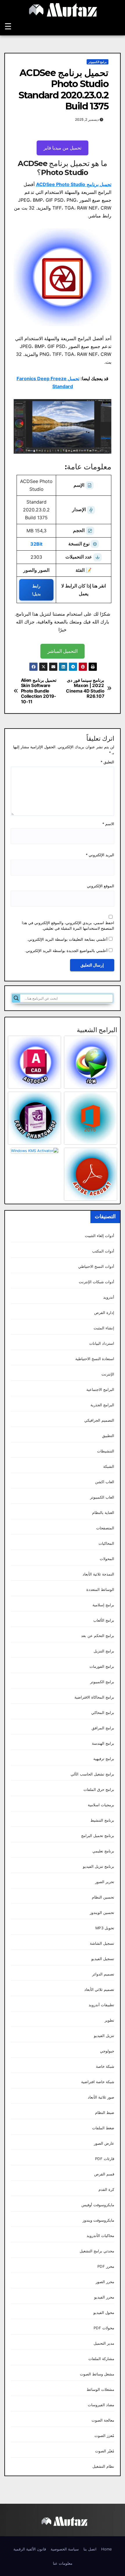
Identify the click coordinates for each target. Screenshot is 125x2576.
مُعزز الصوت (104, 2436)
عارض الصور (104, 2143)
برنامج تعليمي (103, 1851)
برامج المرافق (103, 1728)
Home (107, 2549)
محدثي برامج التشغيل (97, 2251)
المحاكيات (106, 1543)
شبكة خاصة (105, 2066)
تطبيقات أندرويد (101, 2005)
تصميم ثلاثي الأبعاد (99, 1990)
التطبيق (108, 1436)
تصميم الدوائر (103, 1974)
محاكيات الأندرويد (100, 2236)
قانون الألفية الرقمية (30, 2549)
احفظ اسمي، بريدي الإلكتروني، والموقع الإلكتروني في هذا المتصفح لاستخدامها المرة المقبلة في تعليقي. (68, 926)
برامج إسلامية (103, 1605)
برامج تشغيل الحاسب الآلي (92, 1774)
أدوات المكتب (103, 1251)
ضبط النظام (105, 2113)
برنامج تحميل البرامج (98, 1836)
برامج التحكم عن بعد (98, 1636)
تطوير (109, 2020)
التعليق (107, 762)
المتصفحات (105, 1528)
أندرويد (109, 1297)
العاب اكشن (105, 1482)
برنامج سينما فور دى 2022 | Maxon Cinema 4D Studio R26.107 (85, 688)
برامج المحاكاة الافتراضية (94, 1697)
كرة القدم (106, 2190)
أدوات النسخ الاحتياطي (96, 1267)
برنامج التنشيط (102, 1820)
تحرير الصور (105, 1882)
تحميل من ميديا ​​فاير (63, 148)
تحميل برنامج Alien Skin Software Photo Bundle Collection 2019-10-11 (39, 691)
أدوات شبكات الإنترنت (97, 1282)
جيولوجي (107, 2051)
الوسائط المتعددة (100, 1590)
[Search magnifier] (16, 998)
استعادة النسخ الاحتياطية (95, 1359)
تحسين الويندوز (102, 1913)
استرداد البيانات (102, 1343)
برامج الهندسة (103, 1743)
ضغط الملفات (103, 2128)
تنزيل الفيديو (104, 2036)
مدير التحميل (104, 2343)
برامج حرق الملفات (99, 1790)
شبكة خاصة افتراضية (98, 2082)
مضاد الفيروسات (101, 2405)
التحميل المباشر (63, 651)
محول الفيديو (104, 2313)
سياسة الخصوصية (65, 2549)
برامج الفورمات (102, 1666)
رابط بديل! (36, 590)
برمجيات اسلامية (101, 1805)
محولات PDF (104, 2328)
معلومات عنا (63, 2563)
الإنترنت (108, 1374)
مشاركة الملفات (101, 2359)
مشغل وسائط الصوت (97, 2374)
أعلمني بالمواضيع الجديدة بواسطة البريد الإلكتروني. (66, 951)
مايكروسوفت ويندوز (98, 2220)
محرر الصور (105, 2282)
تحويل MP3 (105, 1928)
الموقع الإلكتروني (101, 886)
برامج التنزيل (104, 1651)
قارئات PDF (105, 2159)
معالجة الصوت (103, 2420)
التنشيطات (106, 1451)
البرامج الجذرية (102, 1405)
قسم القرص (104, 2174)
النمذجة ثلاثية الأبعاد (98, 1574)
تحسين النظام (103, 1897)
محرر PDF (106, 2266)
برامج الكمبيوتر (98, 62)
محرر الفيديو (104, 2297)
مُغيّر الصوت (105, 2451)
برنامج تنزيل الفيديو (99, 1866)
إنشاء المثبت (104, 1328)
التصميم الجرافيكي (99, 1420)
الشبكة (109, 1467)
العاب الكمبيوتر (102, 1497)
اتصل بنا (90, 2549)
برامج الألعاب (104, 1620)
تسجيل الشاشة (102, 1943)
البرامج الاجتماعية (100, 1390)
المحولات (107, 1559)
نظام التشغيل (103, 2466)
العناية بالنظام (103, 1513)
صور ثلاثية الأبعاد (101, 2097)
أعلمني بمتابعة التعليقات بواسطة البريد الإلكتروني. (67, 939)
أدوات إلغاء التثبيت (100, 1236)
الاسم (108, 824)
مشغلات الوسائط (100, 2390)
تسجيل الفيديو (103, 1959)
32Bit (36, 544)
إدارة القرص (104, 1313)
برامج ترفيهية (104, 1759)
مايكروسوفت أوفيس (98, 2205)
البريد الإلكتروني (100, 855)
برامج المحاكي (103, 1713)
